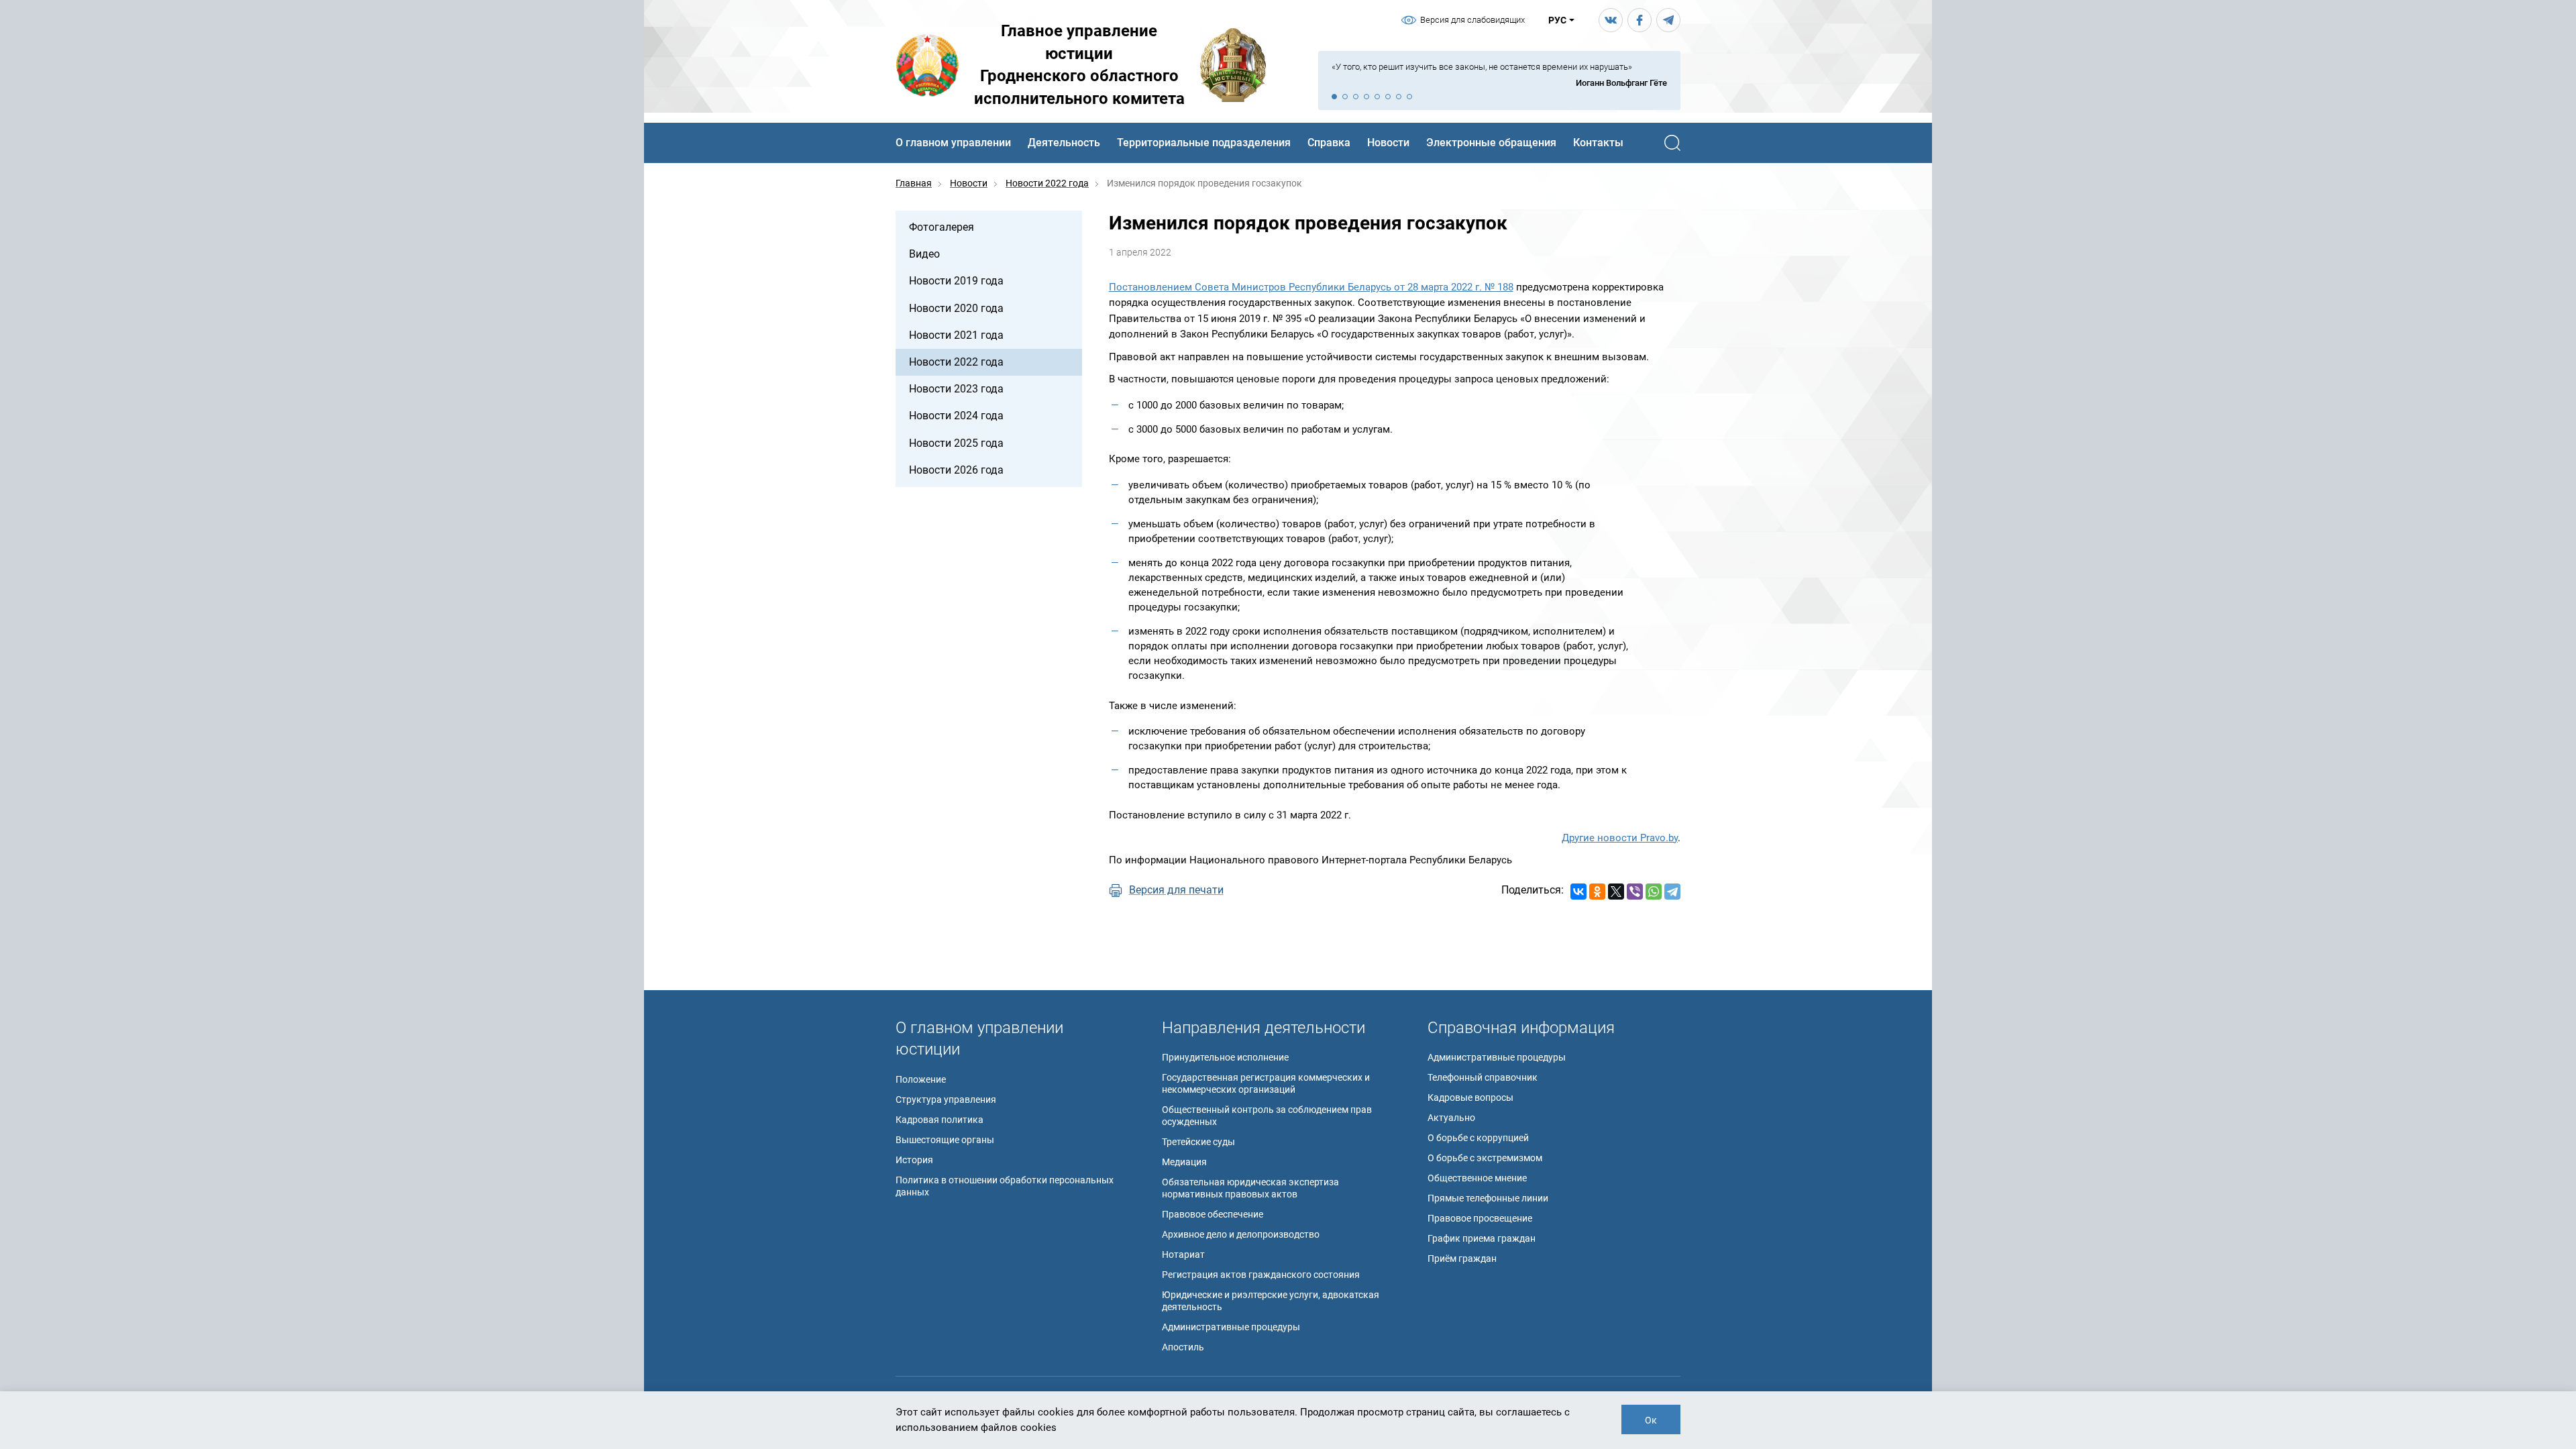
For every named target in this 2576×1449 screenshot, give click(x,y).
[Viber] (1635, 892)
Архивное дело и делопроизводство (1241, 1234)
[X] (1616, 892)
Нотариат (1183, 1254)
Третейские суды (1198, 1142)
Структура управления (946, 1099)
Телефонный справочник (1483, 1077)
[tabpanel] (1499, 75)
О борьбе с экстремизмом (1485, 1158)
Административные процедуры (1231, 1327)
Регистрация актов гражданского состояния (1261, 1275)
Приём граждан (1462, 1258)
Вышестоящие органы (945, 1140)
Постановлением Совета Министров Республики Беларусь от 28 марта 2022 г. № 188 (1311, 287)
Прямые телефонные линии (1488, 1198)
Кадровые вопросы (1470, 1097)
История (914, 1160)
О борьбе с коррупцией (1478, 1138)
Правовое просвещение (1480, 1218)
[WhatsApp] (1654, 892)
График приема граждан (1482, 1238)
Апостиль (1183, 1347)
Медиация (1184, 1162)
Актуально (1451, 1118)
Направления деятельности (1264, 1028)
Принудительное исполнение (1225, 1057)
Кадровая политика (940, 1120)
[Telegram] (1672, 892)
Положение (921, 1079)
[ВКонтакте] (1578, 892)
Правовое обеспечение (1213, 1214)
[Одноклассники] (1597, 892)
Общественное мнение (1477, 1178)
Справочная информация (1521, 1028)
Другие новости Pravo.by (1620, 838)
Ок (1651, 1420)
